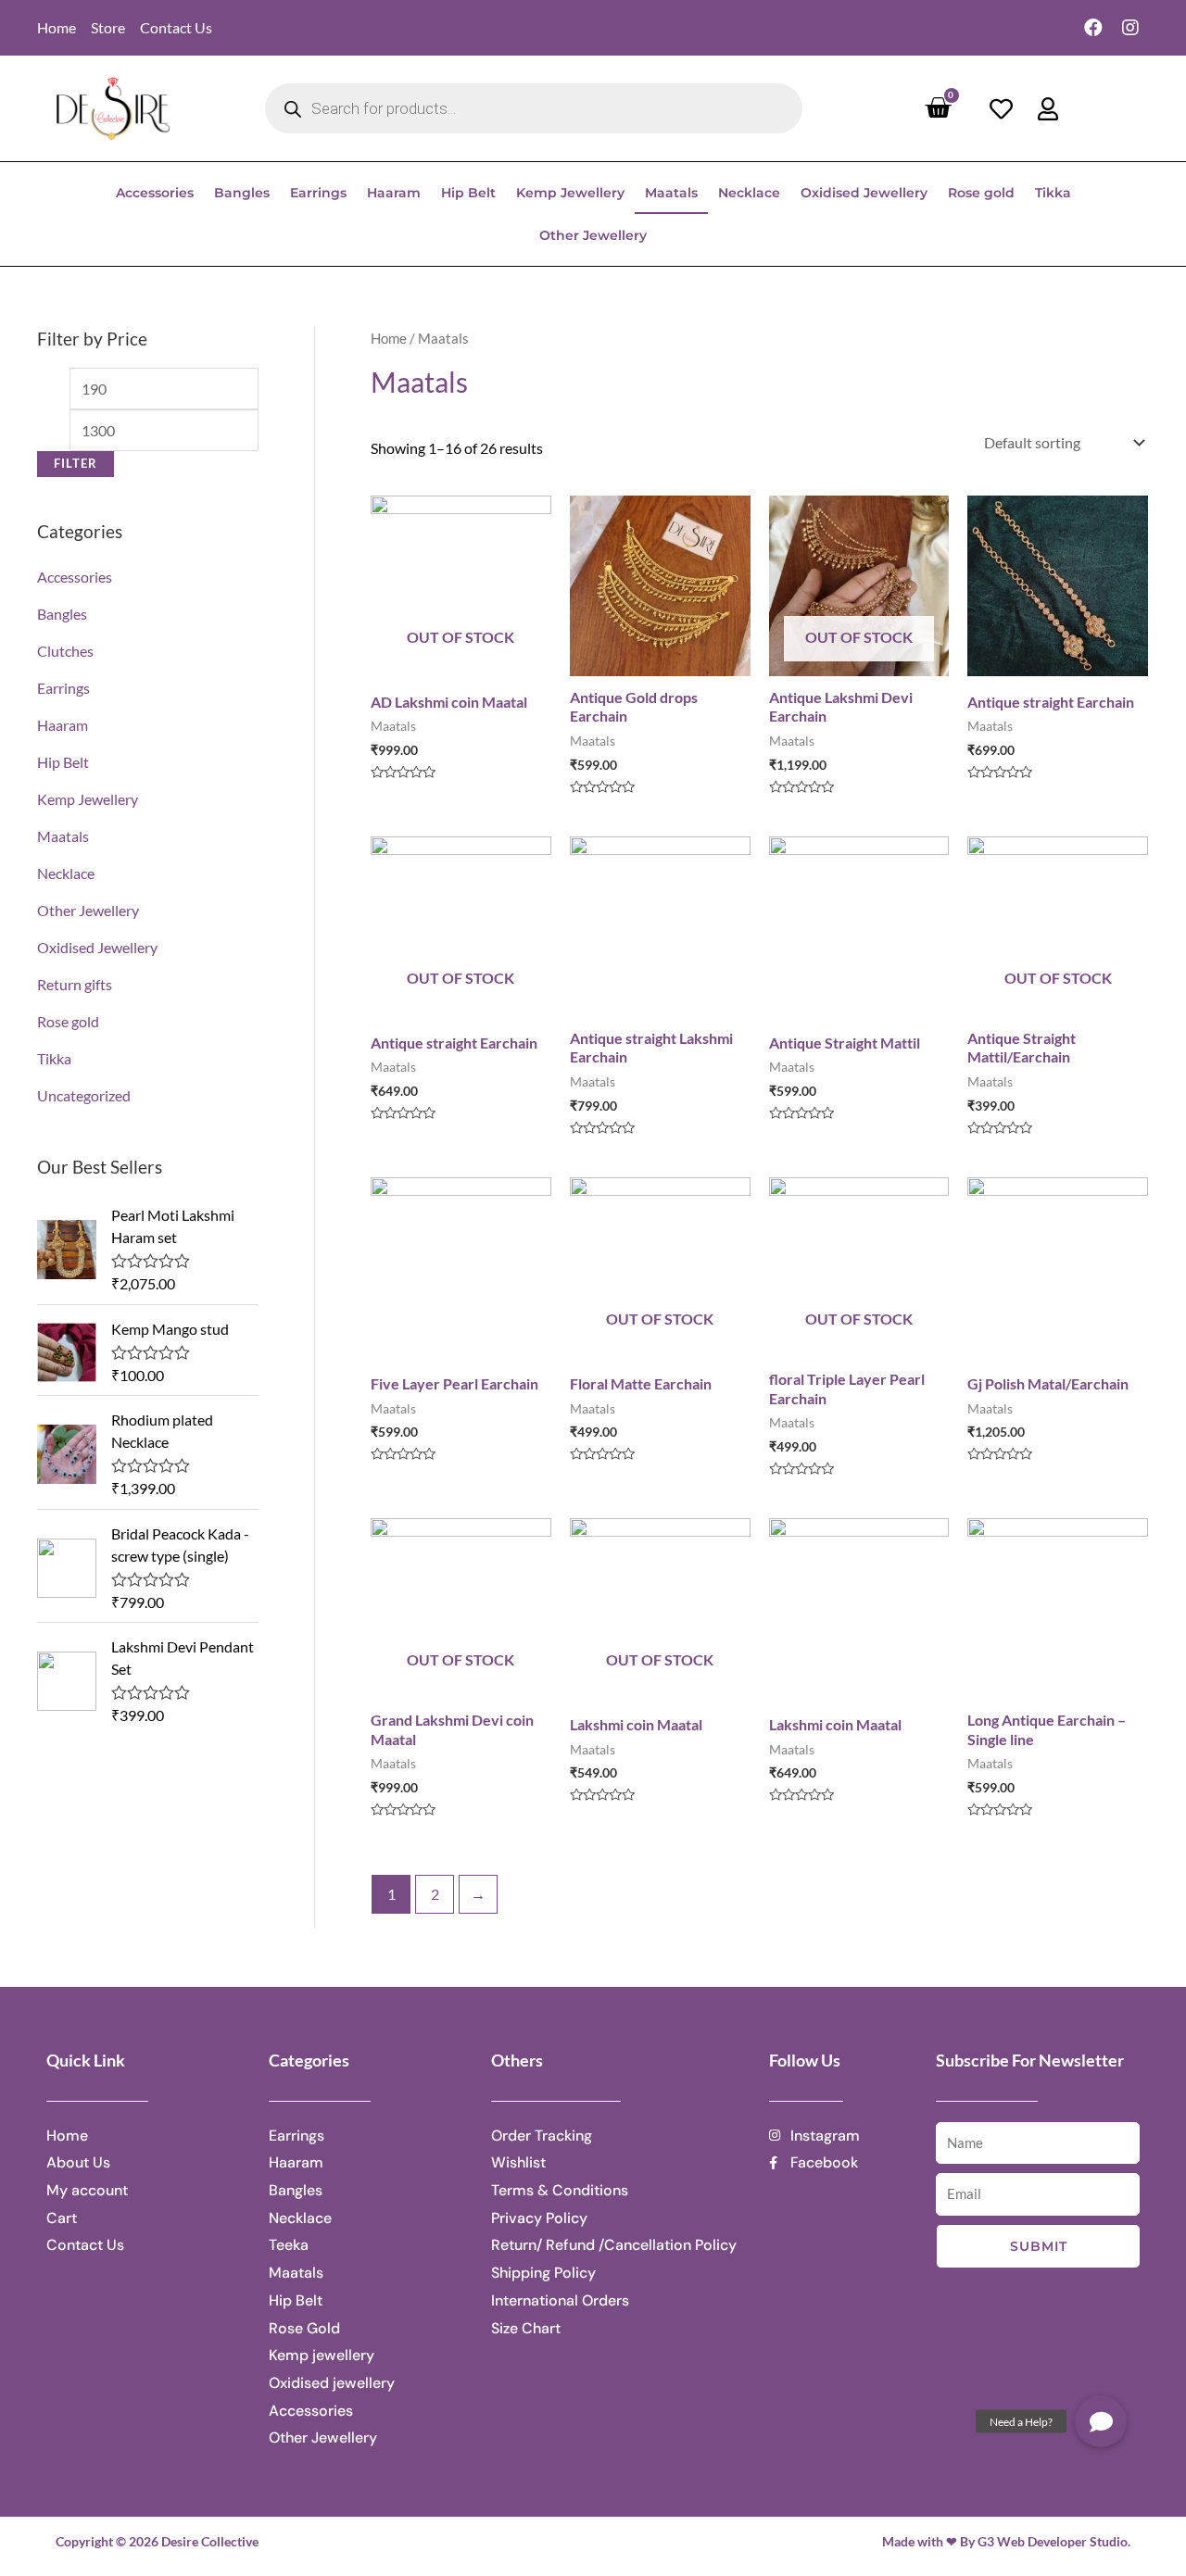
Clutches (65, 651)
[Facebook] (1093, 28)
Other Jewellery (593, 235)
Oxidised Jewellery (864, 193)
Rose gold (981, 193)
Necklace (749, 193)
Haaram (394, 193)
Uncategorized (84, 1095)
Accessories (155, 193)
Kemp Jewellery (570, 193)
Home (389, 338)
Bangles (242, 193)
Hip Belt (468, 193)
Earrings (318, 193)
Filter (76, 464)
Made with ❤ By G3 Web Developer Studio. (1006, 2541)
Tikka (1053, 193)
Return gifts (75, 984)
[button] (1101, 2421)
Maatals (671, 193)
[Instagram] (1130, 28)
